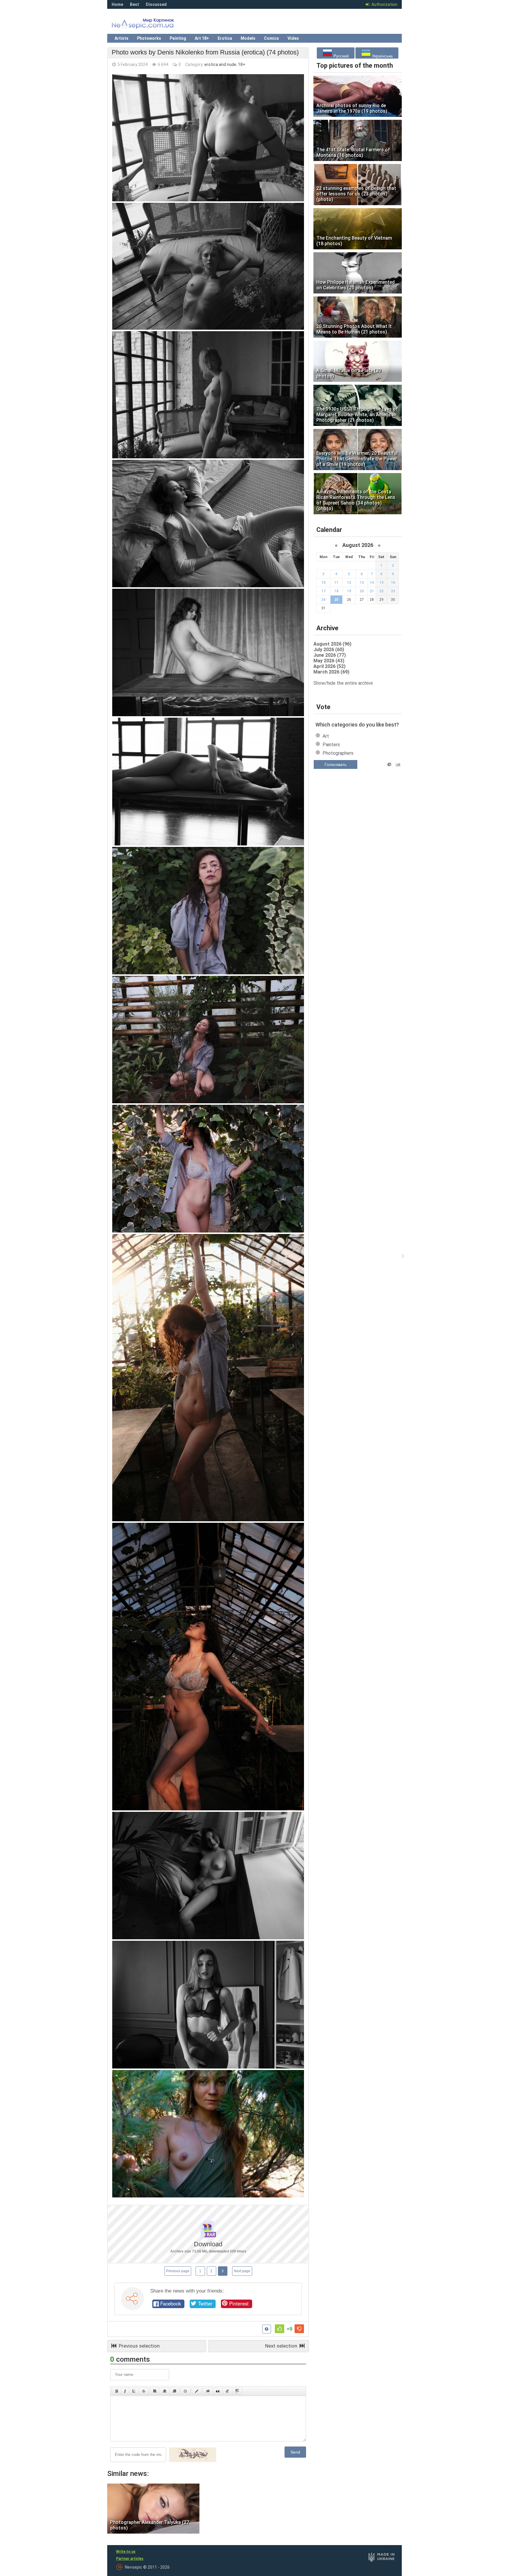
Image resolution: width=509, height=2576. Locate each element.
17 (323, 591)
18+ (242, 64)
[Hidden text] (208, 2391)
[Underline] (134, 2391)
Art (326, 736)
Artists (122, 38)
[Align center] (165, 2391)
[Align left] (155, 2391)
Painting (178, 38)
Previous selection (138, 2346)
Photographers (338, 753)
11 (336, 583)
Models (248, 38)
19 (349, 591)
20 (362, 591)
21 (372, 591)
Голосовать (336, 764)
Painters (331, 745)
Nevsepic (151, 25)
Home (117, 4)
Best (134, 4)
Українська (382, 56)
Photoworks (149, 38)
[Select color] (197, 2391)
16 (393, 583)
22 (381, 591)
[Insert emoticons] (186, 2391)
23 (393, 591)
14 (372, 583)
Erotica (225, 38)
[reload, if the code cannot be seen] (193, 2461)
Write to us (126, 2552)
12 (349, 583)
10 (323, 583)
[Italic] (125, 2391)
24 (323, 600)
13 (362, 583)
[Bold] (116, 2391)
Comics (271, 38)
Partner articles (130, 2559)
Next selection (282, 2346)
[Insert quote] (218, 2391)
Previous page (178, 2271)
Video (293, 38)
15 (381, 583)
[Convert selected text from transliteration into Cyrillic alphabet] (227, 2391)
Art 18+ (202, 38)
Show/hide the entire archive (343, 683)
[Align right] (174, 2391)
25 (336, 600)
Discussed (156, 4)
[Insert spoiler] (237, 2391)
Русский (341, 56)
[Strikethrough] (144, 2391)
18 (336, 591)
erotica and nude (220, 64)
